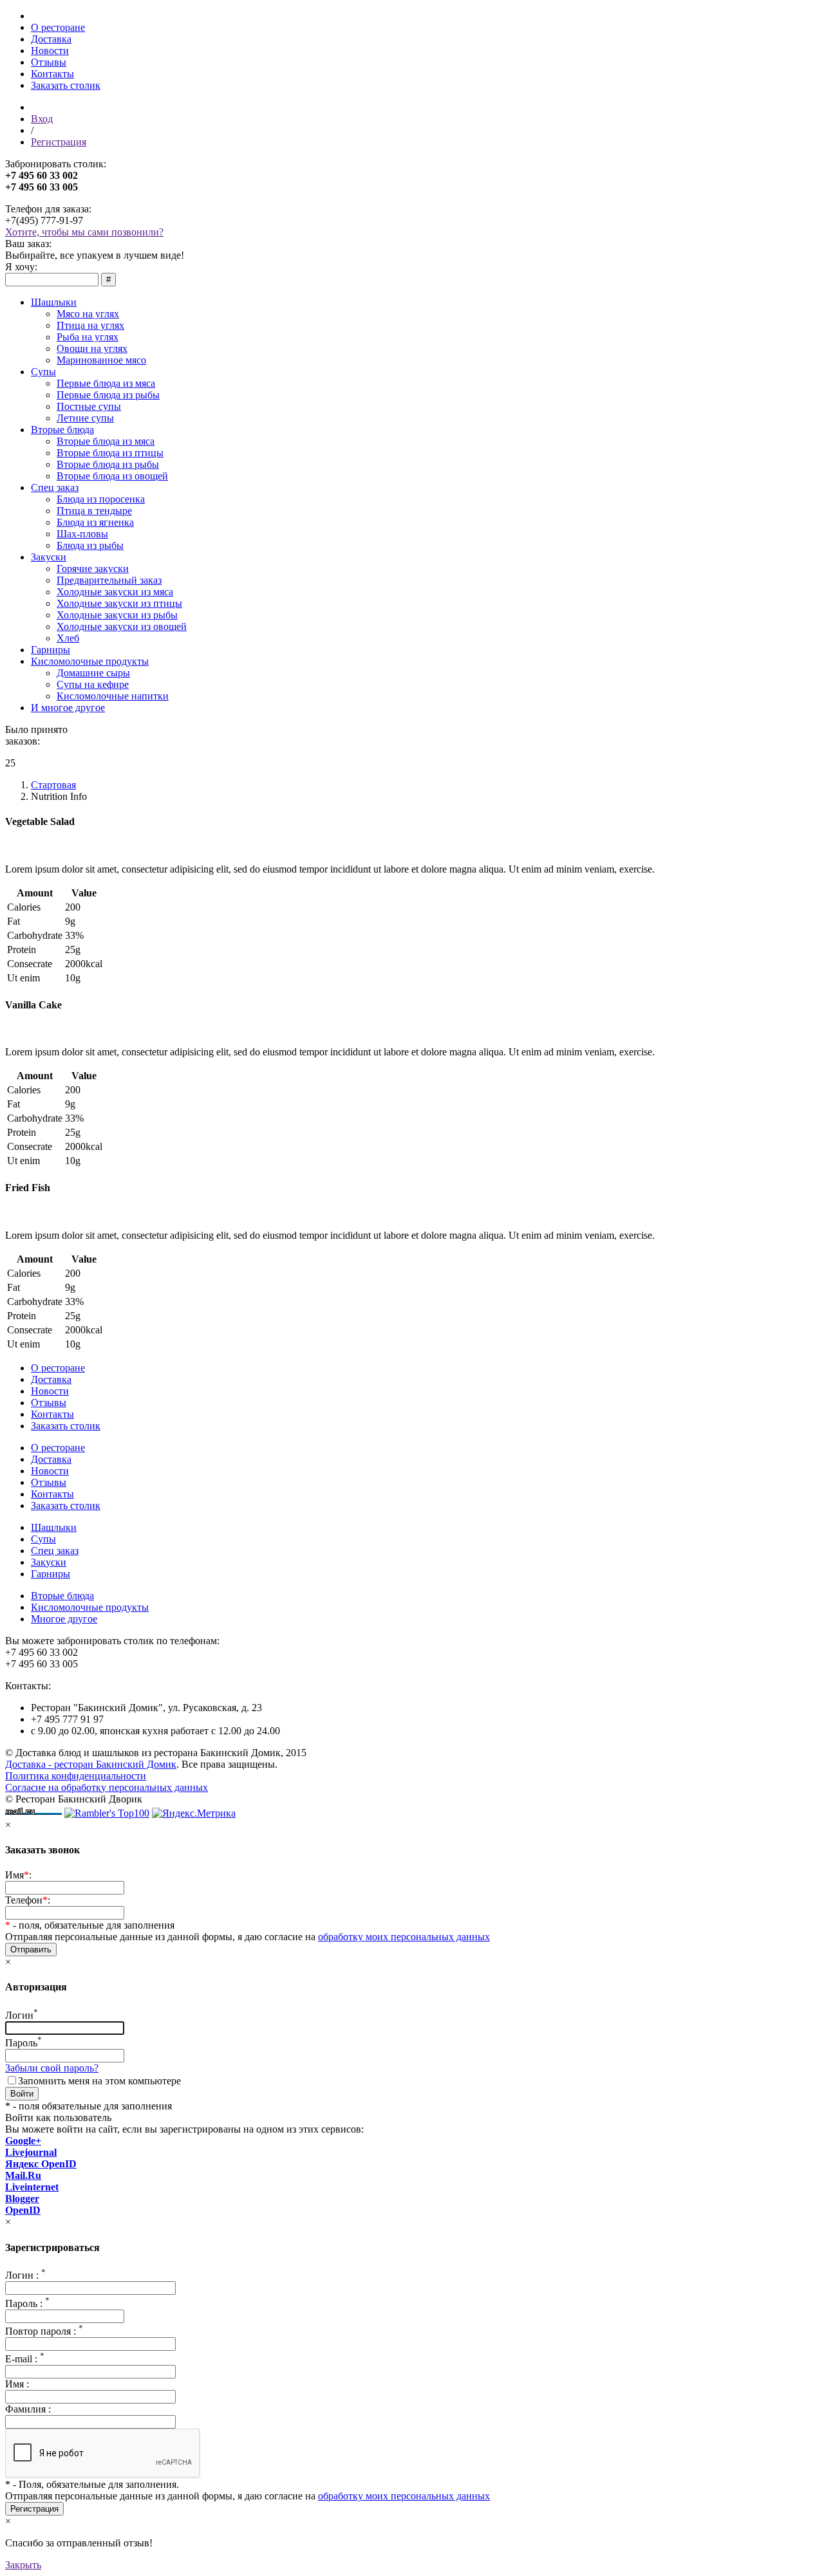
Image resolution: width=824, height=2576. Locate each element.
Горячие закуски (93, 569)
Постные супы (89, 406)
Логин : (25, 2275)
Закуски (49, 557)
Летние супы (85, 418)
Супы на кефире (93, 684)
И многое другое (68, 708)
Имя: (18, 1875)
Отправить (31, 1950)
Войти (22, 2094)
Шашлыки (54, 302)
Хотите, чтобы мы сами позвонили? (84, 232)
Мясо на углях (88, 314)
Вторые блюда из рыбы (108, 464)
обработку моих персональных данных (404, 1937)
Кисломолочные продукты (90, 661)
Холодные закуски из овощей (122, 626)
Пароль (23, 2043)
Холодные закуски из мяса (115, 592)
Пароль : (27, 2303)
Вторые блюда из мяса (106, 441)
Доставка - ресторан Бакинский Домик (91, 1764)
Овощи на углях (92, 348)
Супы (43, 372)
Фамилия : (28, 2409)
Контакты (52, 74)
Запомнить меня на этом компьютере (99, 2081)
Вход (42, 119)
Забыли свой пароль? (52, 2068)
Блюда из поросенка (101, 499)
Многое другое (64, 1619)
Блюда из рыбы (90, 545)
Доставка (51, 39)
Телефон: (28, 1900)
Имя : (17, 2384)
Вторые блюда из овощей (112, 476)
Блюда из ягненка (95, 522)
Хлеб (68, 638)
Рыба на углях (88, 337)
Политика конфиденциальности (76, 1776)
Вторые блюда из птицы (110, 453)
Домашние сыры (93, 673)
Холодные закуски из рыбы (117, 615)
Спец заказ (55, 487)
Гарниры (51, 650)
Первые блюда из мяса (106, 383)
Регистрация (59, 142)
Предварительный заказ (109, 580)
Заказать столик (66, 85)
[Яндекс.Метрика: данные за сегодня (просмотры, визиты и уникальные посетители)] (194, 1813)
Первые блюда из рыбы (108, 395)
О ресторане (58, 27)
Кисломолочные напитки (113, 696)
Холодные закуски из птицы (119, 603)
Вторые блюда (62, 430)
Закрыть (23, 2565)
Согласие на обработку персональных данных (107, 1787)
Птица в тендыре (94, 511)
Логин (22, 2015)
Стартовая (53, 785)
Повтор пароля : (44, 2331)
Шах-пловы (82, 534)
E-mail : (25, 2359)
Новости (50, 51)
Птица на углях (90, 325)
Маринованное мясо (101, 360)
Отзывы (49, 62)
